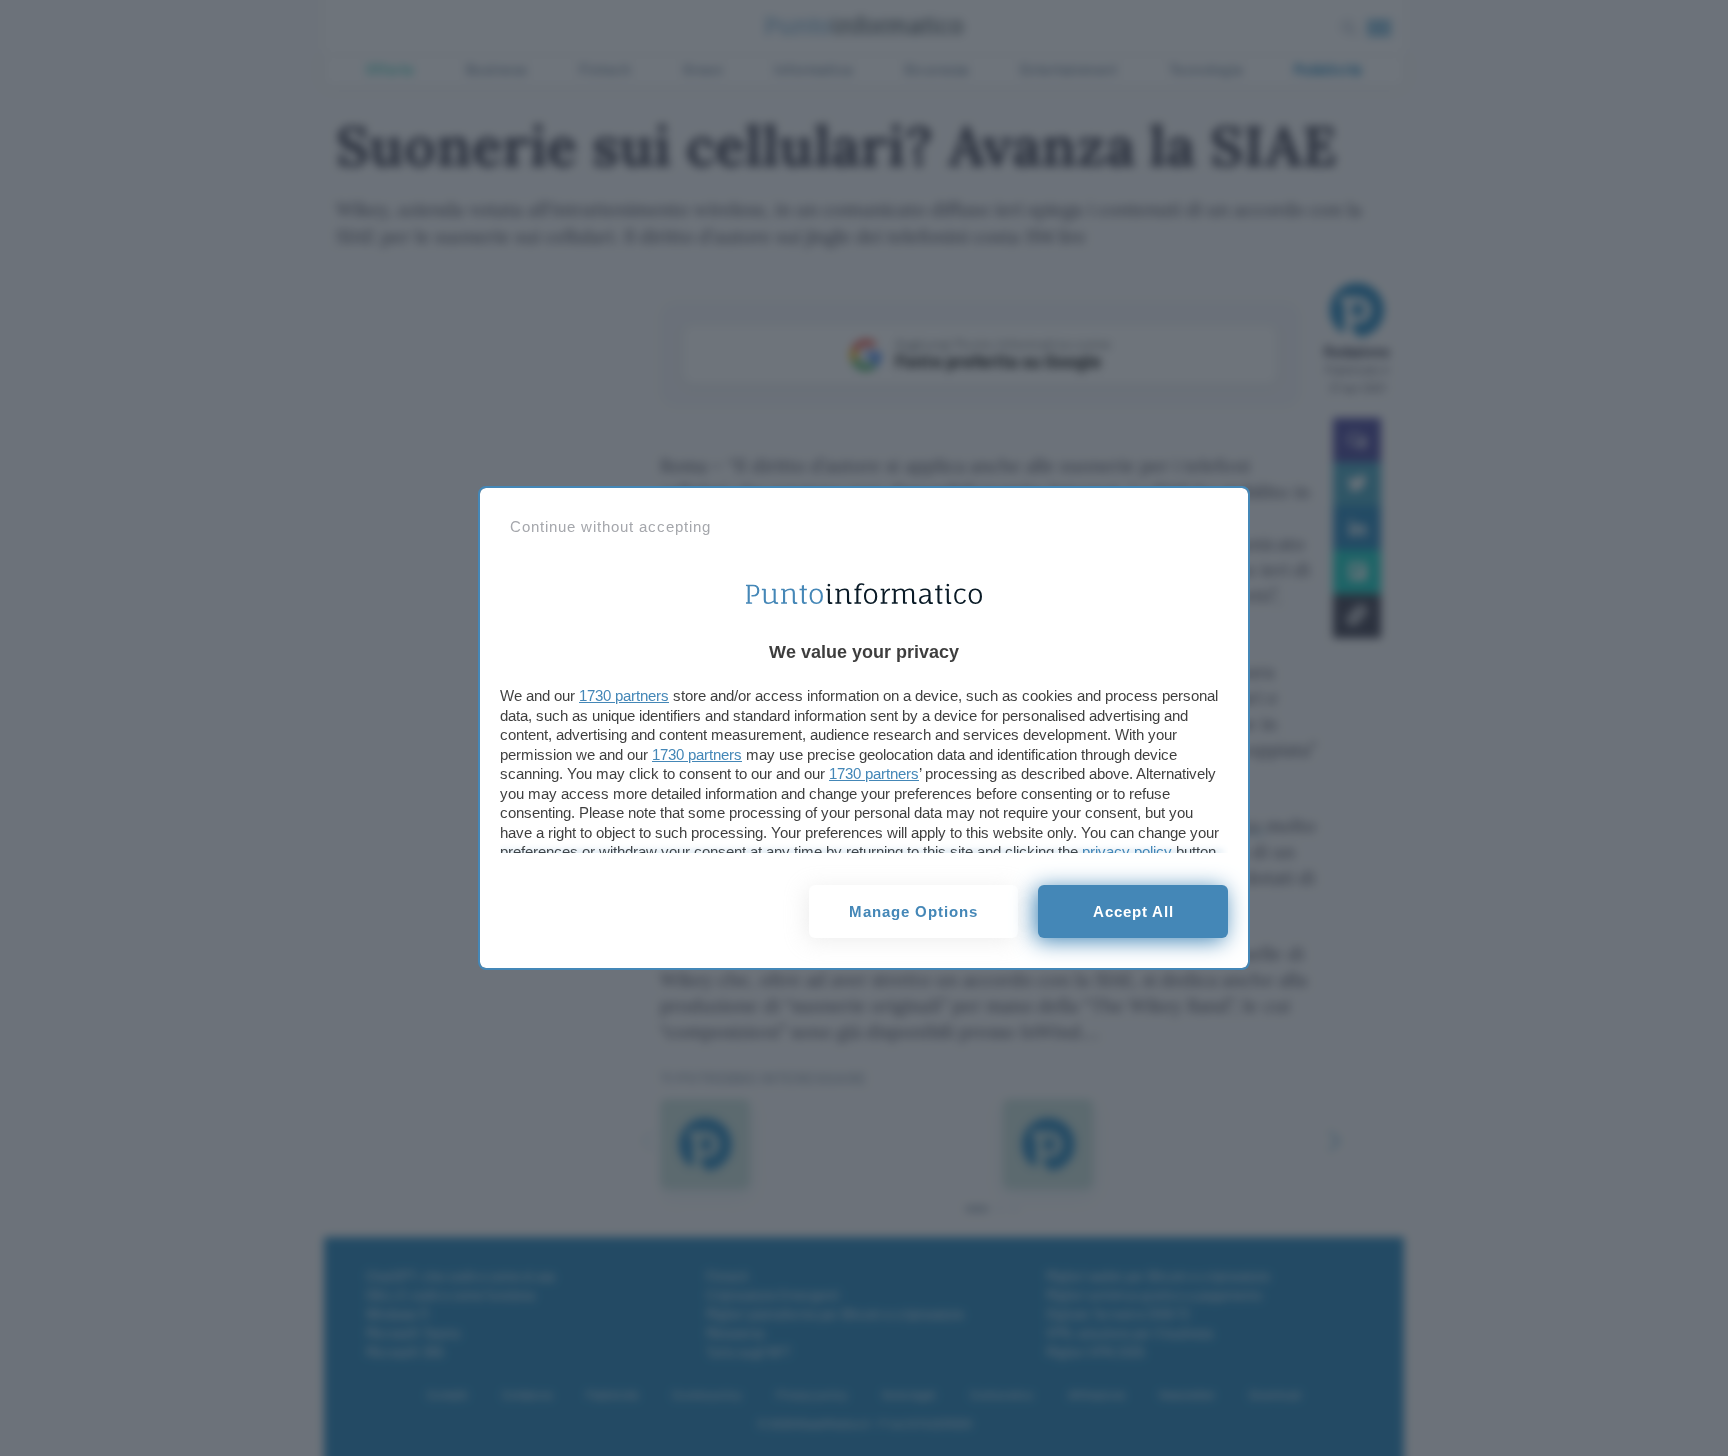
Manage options (913, 911)
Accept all (1133, 911)
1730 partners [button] (624, 695)
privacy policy (1127, 851)
